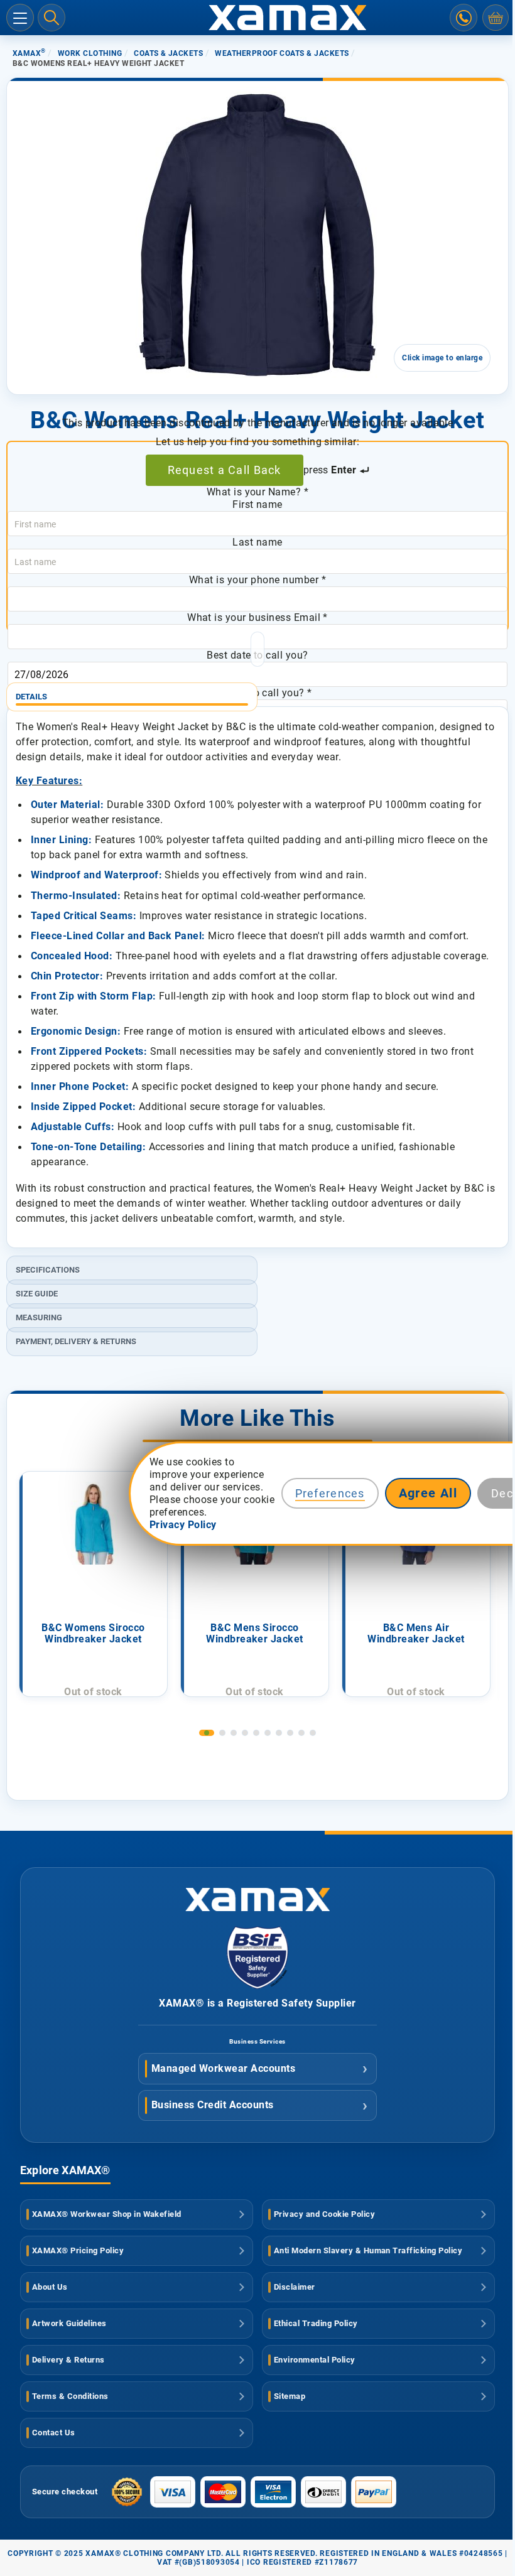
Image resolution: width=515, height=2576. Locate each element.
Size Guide (37, 1294)
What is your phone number (257, 580)
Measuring (39, 1318)
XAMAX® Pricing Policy (78, 2250)
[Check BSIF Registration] (257, 1986)
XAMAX (29, 53)
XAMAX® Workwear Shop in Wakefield (107, 2214)
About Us (50, 2287)
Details (31, 697)
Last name (257, 542)
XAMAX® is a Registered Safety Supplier (257, 2003)
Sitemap (290, 2396)
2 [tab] (222, 1733)
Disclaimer (295, 2287)
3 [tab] (234, 1733)
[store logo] (257, 18)
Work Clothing (90, 53)
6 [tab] (268, 1733)
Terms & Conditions (70, 2396)
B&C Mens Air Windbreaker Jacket (416, 1634)
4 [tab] (245, 1733)
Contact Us (54, 2433)
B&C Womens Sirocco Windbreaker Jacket (93, 1634)
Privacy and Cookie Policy (324, 2214)
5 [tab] (256, 1733)
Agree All (428, 1493)
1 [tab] (207, 1733)
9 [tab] (301, 1733)
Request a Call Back (225, 470)
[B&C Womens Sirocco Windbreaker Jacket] (94, 1523)
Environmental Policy (315, 2360)
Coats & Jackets (168, 53)
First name (257, 504)
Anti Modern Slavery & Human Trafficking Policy (368, 2250)
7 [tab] (279, 1733)
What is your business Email (257, 617)
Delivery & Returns (68, 2360)
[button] (43, 331)
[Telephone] (463, 18)
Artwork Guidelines (69, 2323)
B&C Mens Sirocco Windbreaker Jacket (255, 1634)
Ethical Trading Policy (316, 2323)
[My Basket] (496, 18)
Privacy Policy (183, 1525)
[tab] (257, 692)
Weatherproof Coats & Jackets (282, 53)
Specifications (48, 1270)
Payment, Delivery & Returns (76, 1341)
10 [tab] (313, 1733)
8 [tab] (290, 1733)
